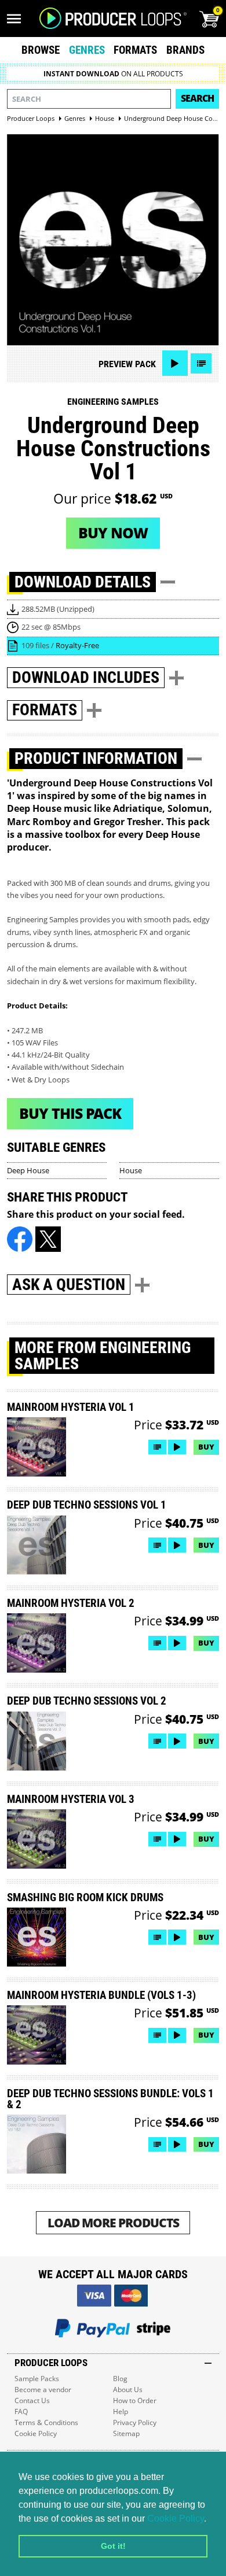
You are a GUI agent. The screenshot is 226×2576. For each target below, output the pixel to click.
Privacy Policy (135, 2422)
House (131, 1170)
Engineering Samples (113, 402)
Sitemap (126, 2433)
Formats (135, 50)
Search (197, 98)
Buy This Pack (70, 1113)
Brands (185, 50)
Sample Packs (37, 2379)
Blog (120, 2379)
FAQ (21, 2411)
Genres (87, 50)
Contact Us (32, 2401)
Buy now (113, 533)
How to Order (135, 2401)
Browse (41, 50)
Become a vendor (43, 2390)
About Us (128, 2390)
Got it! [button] (113, 2546)
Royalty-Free (77, 645)
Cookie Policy (176, 2518)
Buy (206, 1447)
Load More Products (113, 2222)
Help (121, 2411)
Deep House (28, 1170)
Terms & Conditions (46, 2422)
